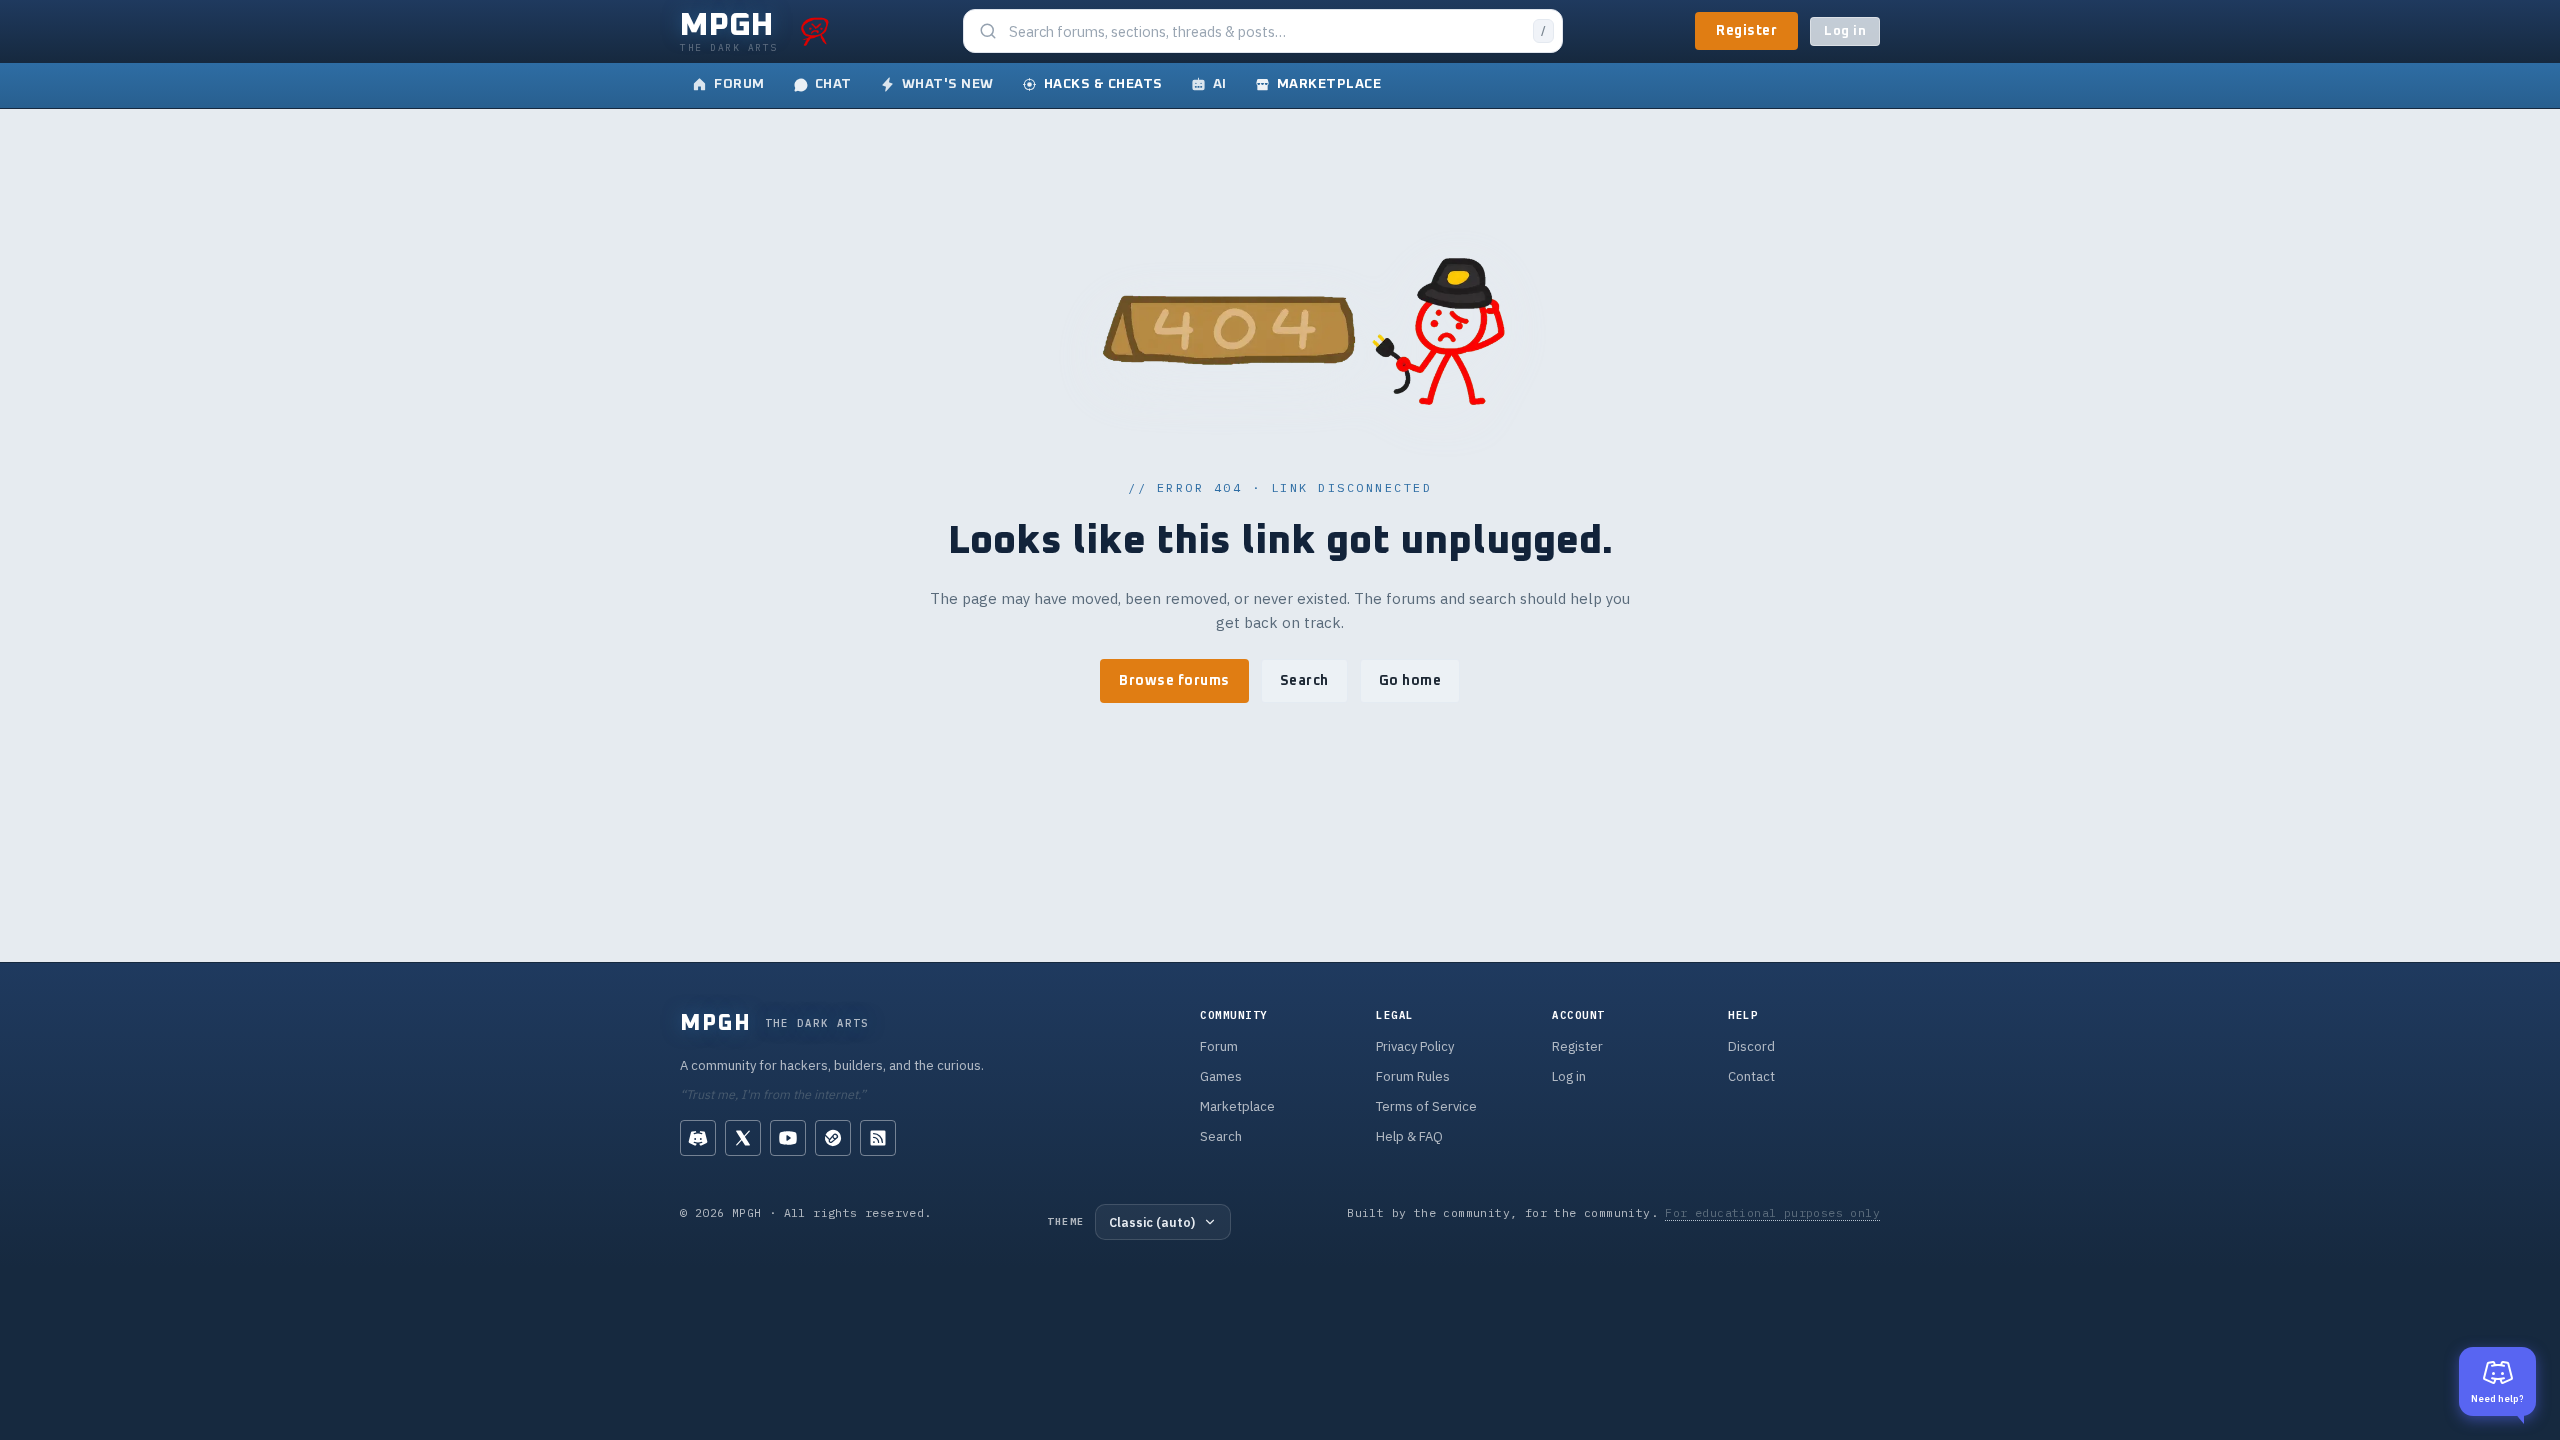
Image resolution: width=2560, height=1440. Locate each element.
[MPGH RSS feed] (878, 1138)
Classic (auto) (1152, 1222)
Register (1746, 31)
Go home (1410, 681)
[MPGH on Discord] (698, 1138)
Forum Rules (1413, 1076)
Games (1221, 1076)
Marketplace (1237, 1106)
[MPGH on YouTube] (788, 1138)
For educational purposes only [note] (1772, 1212)
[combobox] (1265, 31)
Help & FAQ (1409, 1136)
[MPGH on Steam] (833, 1138)
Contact (1751, 1076)
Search (1304, 681)
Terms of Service (1426, 1106)
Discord (1751, 1046)
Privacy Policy (1415, 1046)
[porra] (815, 31)
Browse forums (1174, 681)
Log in (1845, 31)
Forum (1219, 1046)
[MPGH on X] (743, 1138)
